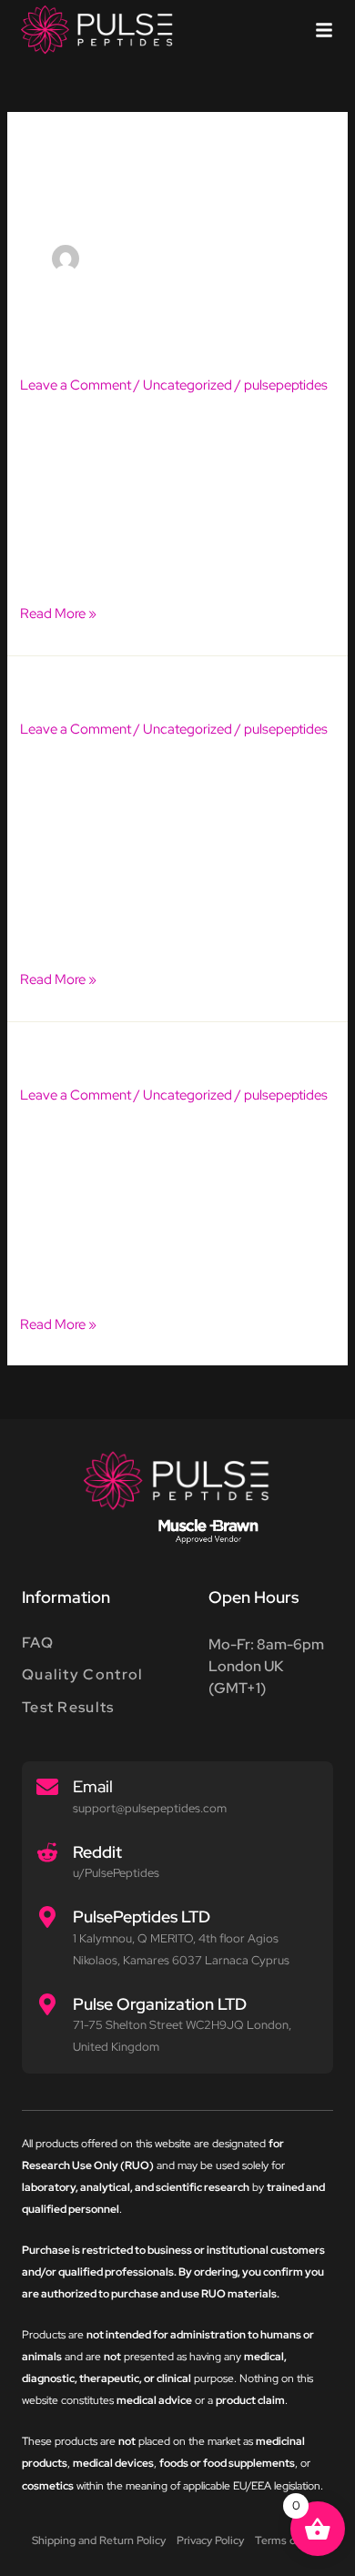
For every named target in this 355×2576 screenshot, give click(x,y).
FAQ (38, 1643)
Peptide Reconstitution (131, 690)
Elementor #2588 (107, 345)
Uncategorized (188, 385)
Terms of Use (289, 2541)
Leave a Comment (76, 385)
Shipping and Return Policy (99, 2541)
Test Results (68, 1707)
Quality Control (83, 1674)
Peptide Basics (91, 1055)
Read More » (58, 612)
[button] (324, 30)
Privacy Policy (210, 2541)
